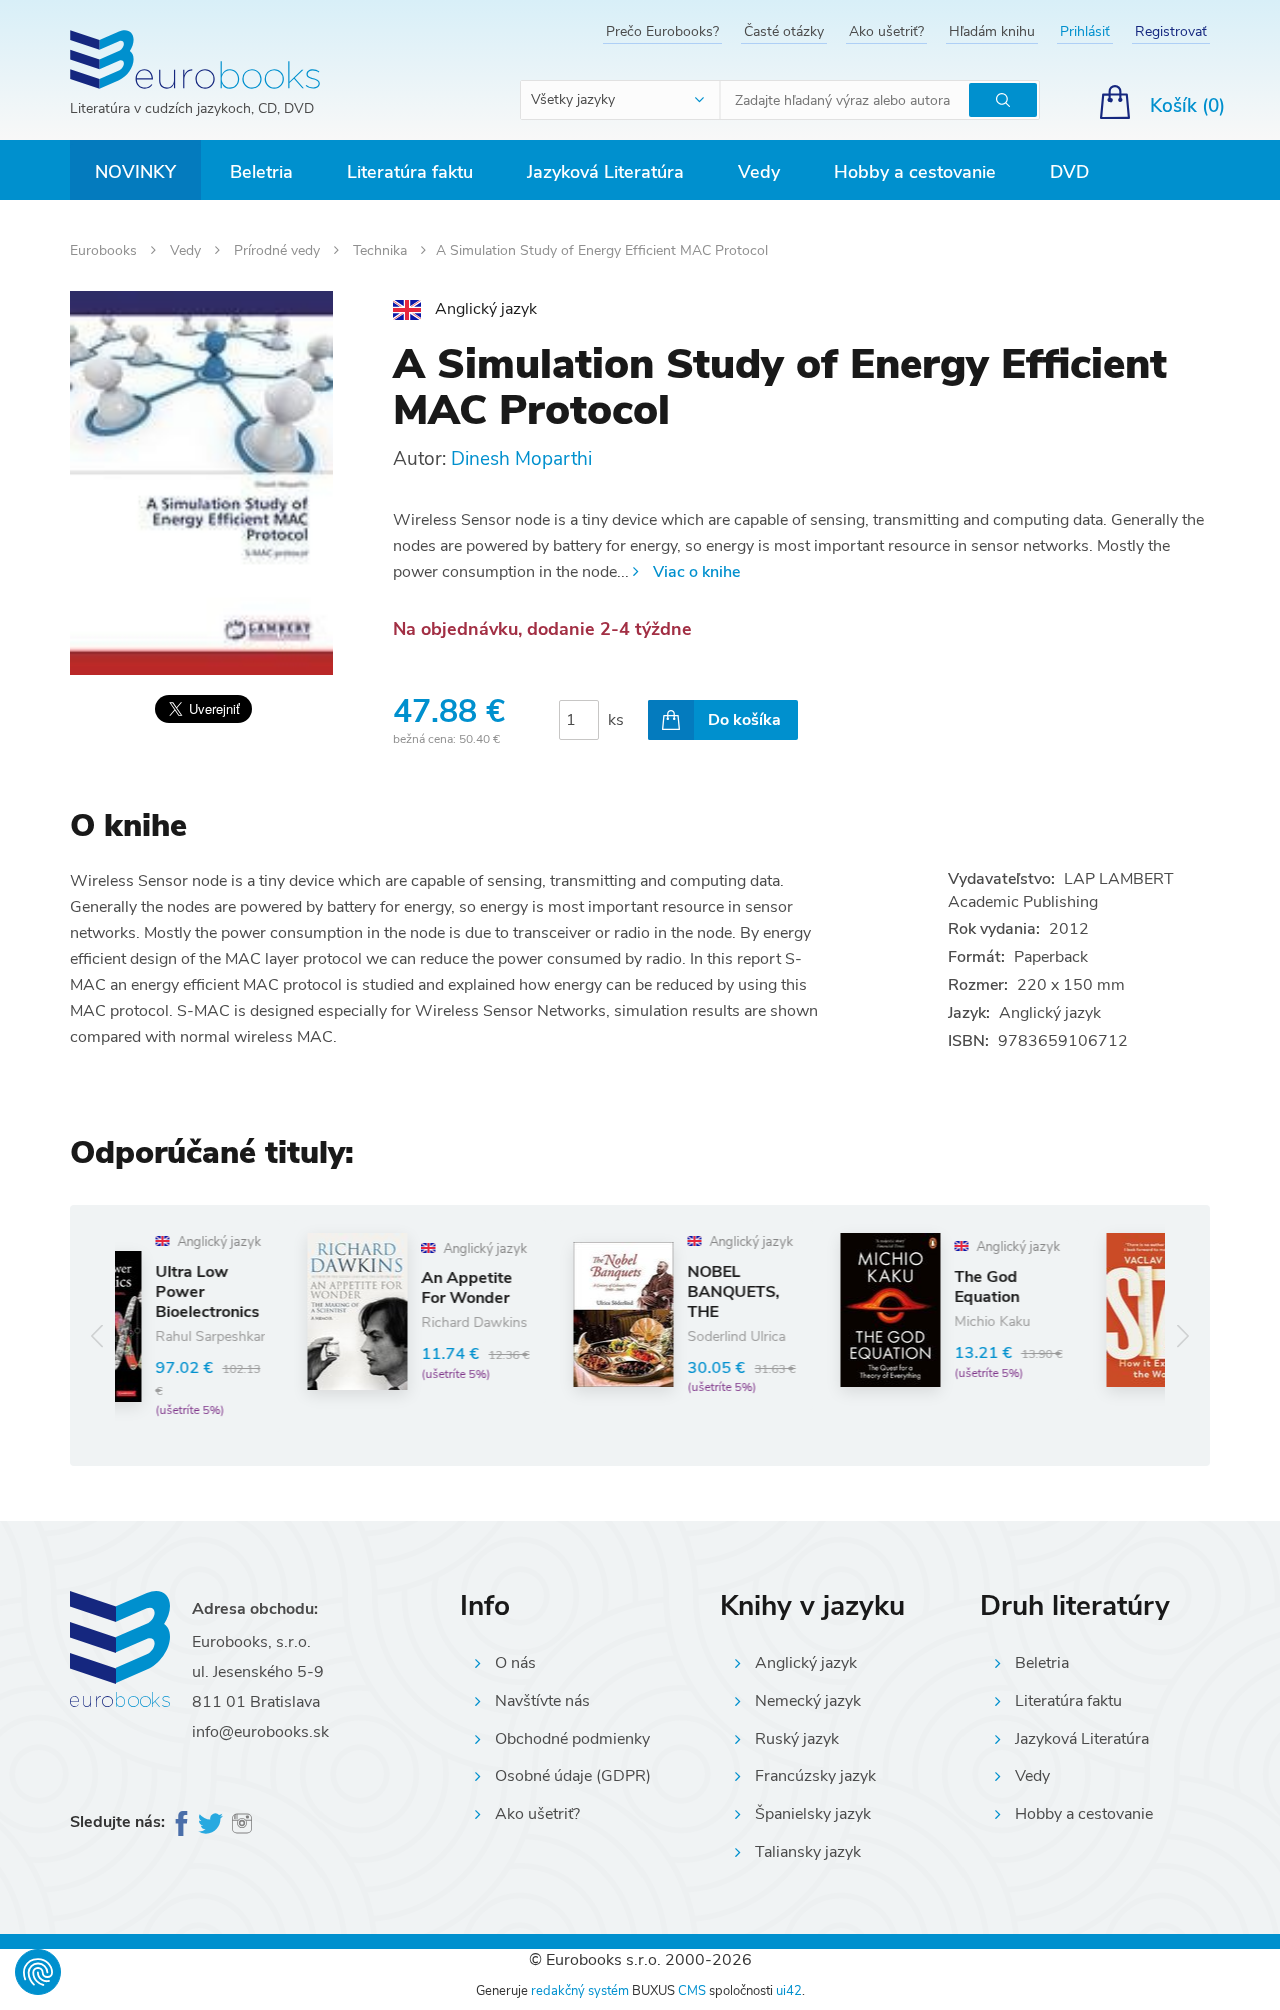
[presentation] (97, 1335)
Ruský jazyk (797, 1739)
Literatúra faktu (410, 172)
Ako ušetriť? (886, 31)
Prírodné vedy (279, 250)
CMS (692, 1991)
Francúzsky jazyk (815, 1776)
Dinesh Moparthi (521, 459)
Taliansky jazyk (808, 1852)
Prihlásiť (1085, 31)
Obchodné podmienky (572, 1739)
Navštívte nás (542, 1701)
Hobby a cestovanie (915, 172)
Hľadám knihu (992, 31)
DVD (1069, 172)
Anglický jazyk (806, 1663)
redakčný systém (580, 1991)
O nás (515, 1663)
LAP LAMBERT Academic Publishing (1061, 890)
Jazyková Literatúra (605, 172)
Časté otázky (784, 31)
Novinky (135, 172)
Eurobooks (105, 250)
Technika (382, 250)
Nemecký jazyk (808, 1701)
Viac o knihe (696, 572)
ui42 (789, 1991)
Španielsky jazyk (813, 1814)
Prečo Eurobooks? (662, 31)
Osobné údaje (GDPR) (573, 1776)
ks (616, 720)
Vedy (759, 172)
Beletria (261, 172)
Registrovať (1171, 31)
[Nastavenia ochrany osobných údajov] (38, 1972)
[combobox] (621, 100)
